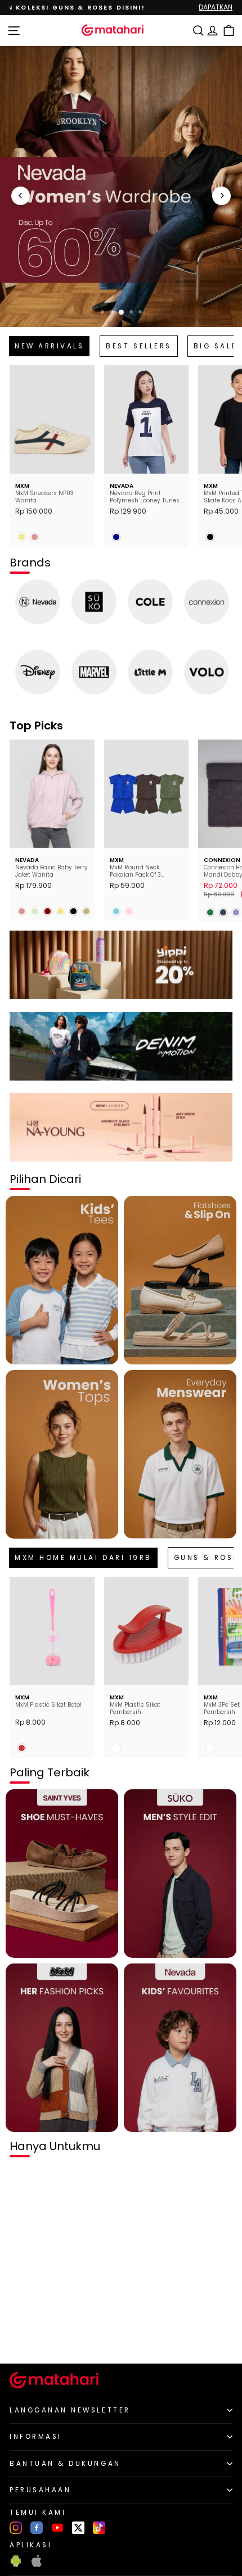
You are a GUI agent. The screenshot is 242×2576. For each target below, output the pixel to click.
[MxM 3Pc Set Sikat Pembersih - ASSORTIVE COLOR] (210, 1749)
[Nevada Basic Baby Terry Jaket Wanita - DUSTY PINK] (22, 911)
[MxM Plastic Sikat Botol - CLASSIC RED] (22, 1748)
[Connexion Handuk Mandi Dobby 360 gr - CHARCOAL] (223, 912)
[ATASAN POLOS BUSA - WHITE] (22, 2336)
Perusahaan (40, 2490)
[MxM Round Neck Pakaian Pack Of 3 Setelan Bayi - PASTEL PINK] (129, 911)
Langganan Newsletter (70, 2410)
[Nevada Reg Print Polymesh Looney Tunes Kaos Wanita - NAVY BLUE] (116, 537)
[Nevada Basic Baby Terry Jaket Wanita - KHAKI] (60, 911)
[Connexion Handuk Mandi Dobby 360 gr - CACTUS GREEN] (210, 912)
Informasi (36, 2437)
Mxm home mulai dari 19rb (83, 1558)
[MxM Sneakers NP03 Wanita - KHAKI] (22, 537)
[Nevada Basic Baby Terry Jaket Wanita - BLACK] (73, 911)
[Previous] (21, 196)
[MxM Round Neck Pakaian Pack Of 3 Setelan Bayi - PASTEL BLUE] (116, 911)
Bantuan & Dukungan (65, 2464)
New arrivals (49, 346)
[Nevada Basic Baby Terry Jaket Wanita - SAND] (86, 911)
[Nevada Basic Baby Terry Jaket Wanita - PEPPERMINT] (35, 911)
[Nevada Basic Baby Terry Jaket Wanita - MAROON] (48, 911)
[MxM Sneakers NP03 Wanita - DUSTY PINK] (35, 537)
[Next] (221, 196)
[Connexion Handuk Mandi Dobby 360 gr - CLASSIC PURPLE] (236, 912)
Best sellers (138, 346)
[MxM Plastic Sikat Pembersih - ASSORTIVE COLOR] (116, 1749)
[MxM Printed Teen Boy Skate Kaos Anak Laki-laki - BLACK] (210, 537)
